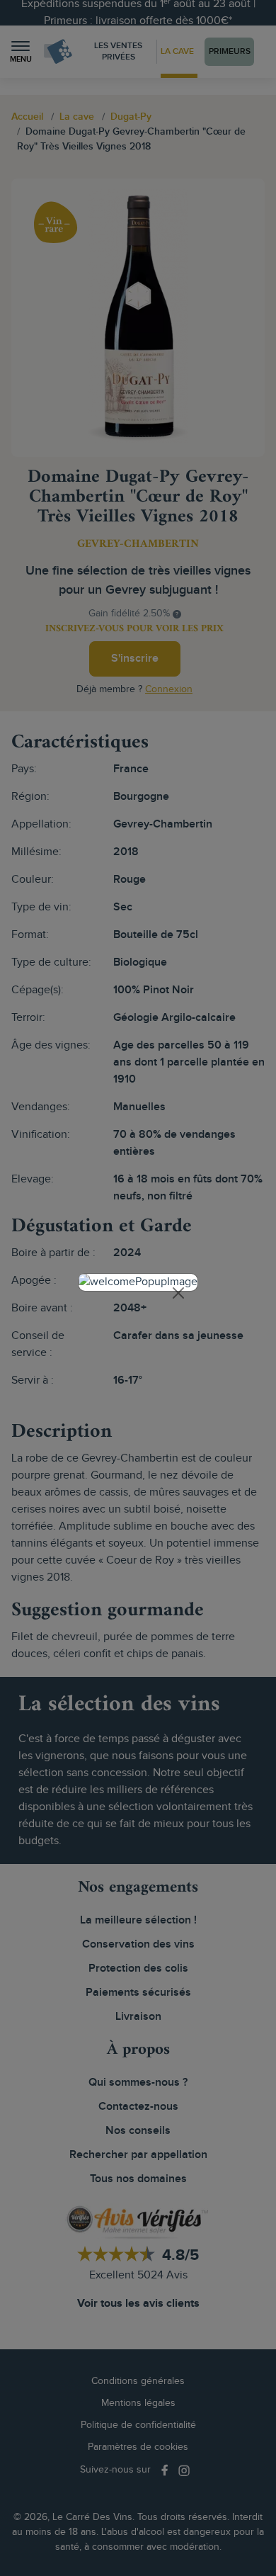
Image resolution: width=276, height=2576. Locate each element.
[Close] (178, 1293)
